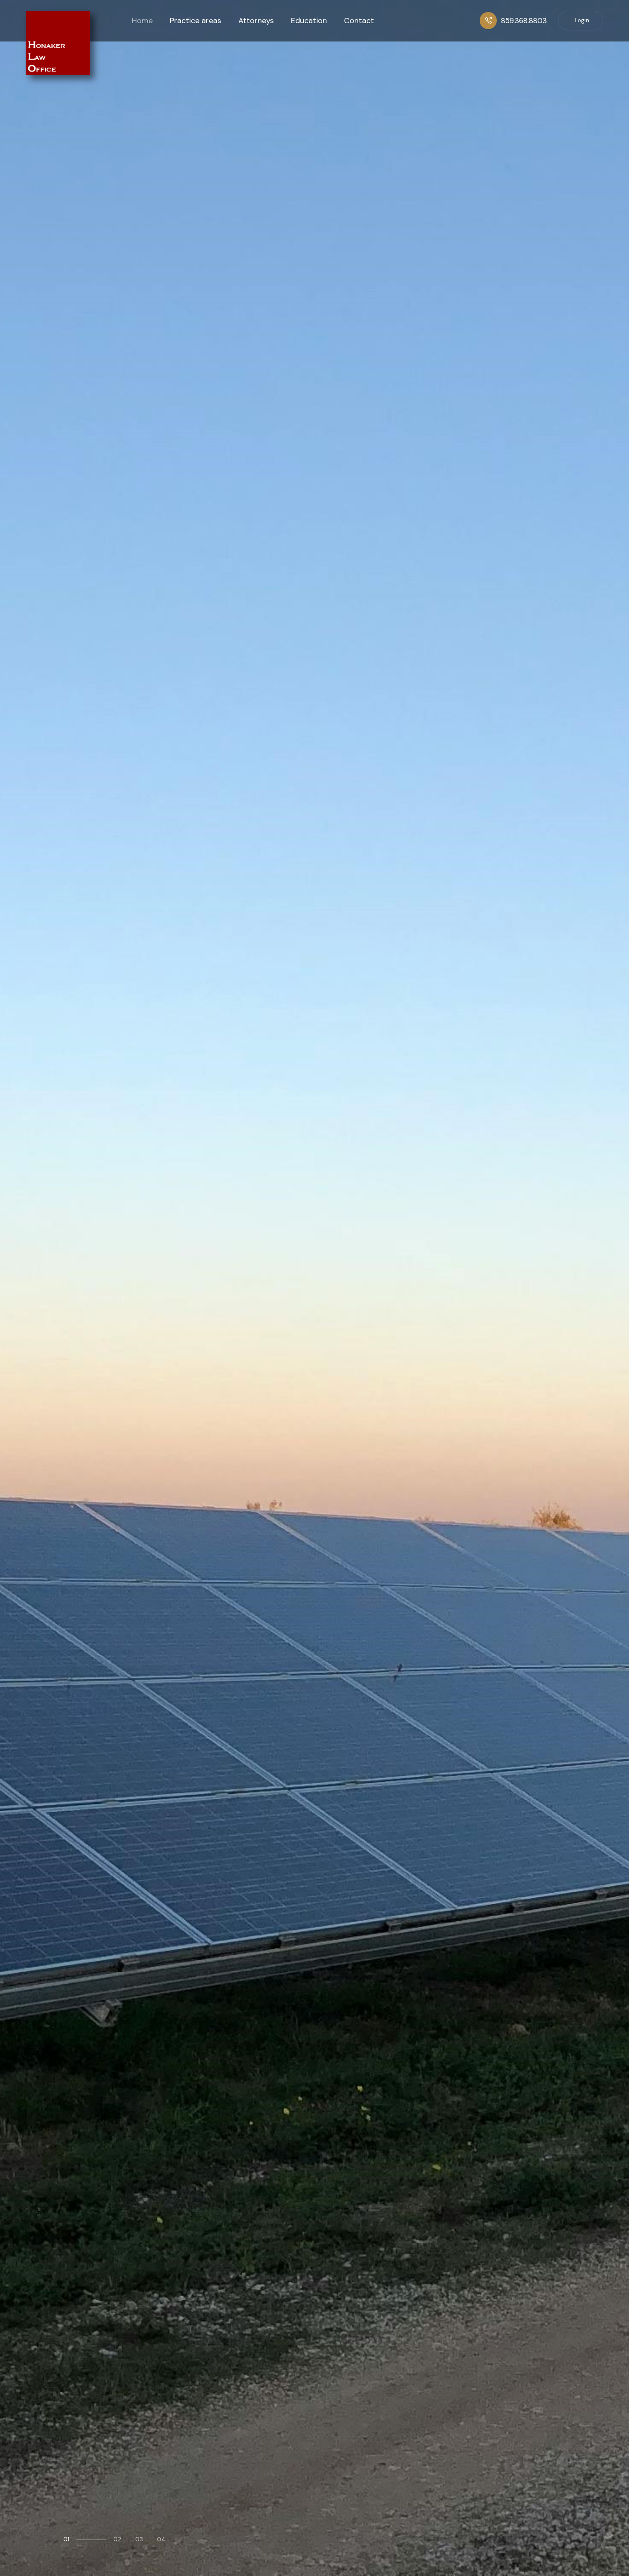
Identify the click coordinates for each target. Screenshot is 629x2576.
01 (66, 2539)
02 (87, 2539)
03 (139, 2539)
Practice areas (196, 21)
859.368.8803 (524, 21)
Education (309, 21)
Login (582, 20)
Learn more (98, 1351)
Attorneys (256, 21)
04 (161, 2539)
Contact (359, 21)
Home (142, 21)
